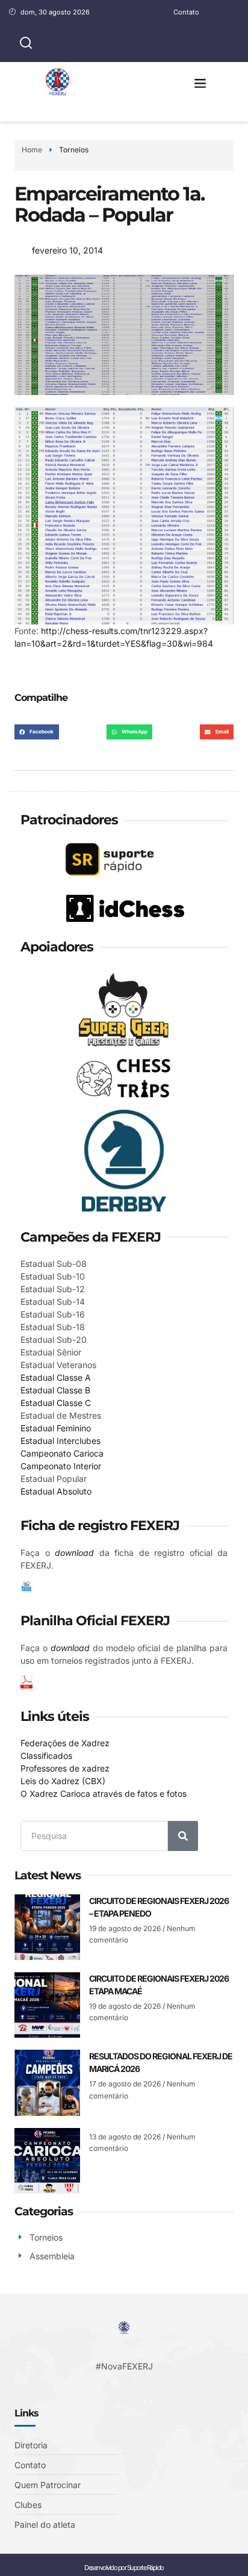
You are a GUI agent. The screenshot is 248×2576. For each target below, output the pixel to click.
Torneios (74, 150)
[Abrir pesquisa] (26, 43)
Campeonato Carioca (62, 1453)
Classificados (46, 1756)
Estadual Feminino (56, 1428)
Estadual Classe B (55, 1390)
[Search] (183, 1836)
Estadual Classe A (56, 1377)
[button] (200, 83)
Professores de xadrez (65, 1768)
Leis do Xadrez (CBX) (63, 1781)
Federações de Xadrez (65, 1743)
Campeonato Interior (61, 1466)
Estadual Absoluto (56, 1491)
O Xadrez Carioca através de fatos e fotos (104, 1794)
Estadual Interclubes (60, 1441)
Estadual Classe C (56, 1403)
